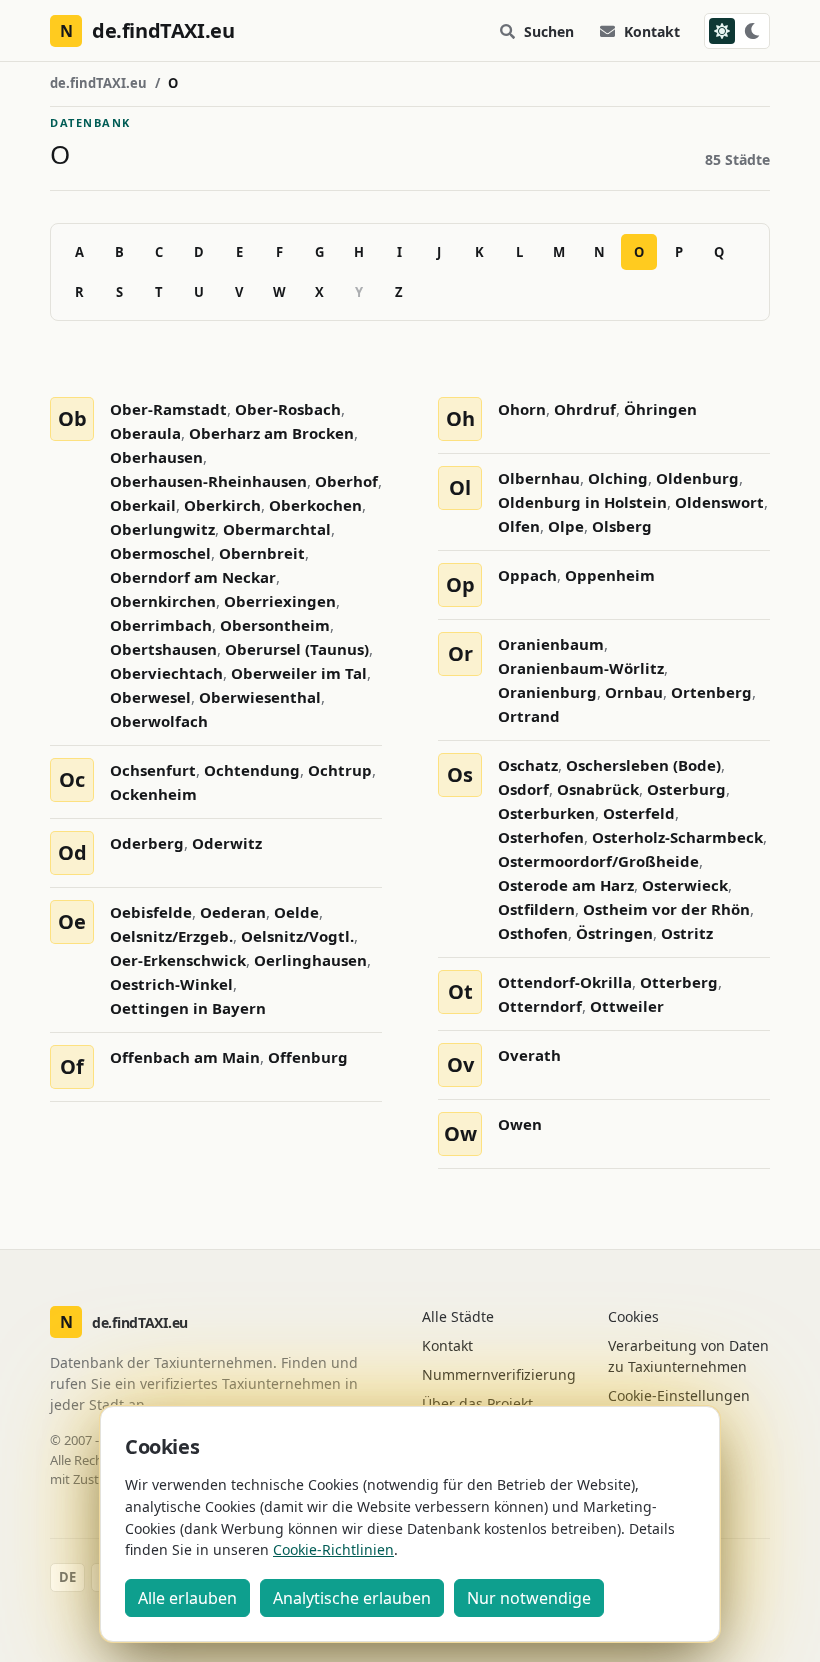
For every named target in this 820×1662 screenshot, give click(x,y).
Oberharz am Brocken (271, 433)
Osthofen (533, 933)
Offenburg (308, 1057)
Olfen (519, 526)
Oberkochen (315, 505)
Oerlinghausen (310, 960)
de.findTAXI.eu (98, 83)
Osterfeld (639, 813)
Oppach (527, 575)
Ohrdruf (585, 409)
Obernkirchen (163, 601)
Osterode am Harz (566, 885)
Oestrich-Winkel (171, 984)
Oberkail (143, 505)
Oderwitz (227, 843)
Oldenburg (697, 478)
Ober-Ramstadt (168, 409)
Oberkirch (222, 505)
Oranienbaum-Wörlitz (581, 668)
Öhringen (660, 409)
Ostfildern (536, 909)
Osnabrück (598, 789)
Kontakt (652, 31)
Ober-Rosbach (288, 409)
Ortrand (529, 716)
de (67, 1577)
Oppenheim (610, 575)
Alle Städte (458, 1316)
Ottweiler (627, 1006)
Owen (520, 1124)
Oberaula (145, 433)
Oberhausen (156, 457)
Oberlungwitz (162, 529)
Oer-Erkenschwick (178, 960)
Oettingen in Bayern (188, 1008)
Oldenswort (719, 502)
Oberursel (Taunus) (297, 649)
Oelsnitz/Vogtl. (297, 936)
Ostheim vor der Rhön (666, 909)
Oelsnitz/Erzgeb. (171, 936)
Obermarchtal (277, 529)
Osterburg (686, 789)
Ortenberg (711, 692)
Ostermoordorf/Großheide (598, 861)
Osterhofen (541, 837)
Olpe (566, 526)
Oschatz (528, 765)
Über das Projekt (477, 1403)
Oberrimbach (161, 625)
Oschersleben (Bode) (643, 765)
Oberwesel (150, 697)
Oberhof (346, 481)
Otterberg (679, 982)
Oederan (233, 912)
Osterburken (546, 813)
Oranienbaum (551, 644)
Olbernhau (539, 478)
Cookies (633, 1316)
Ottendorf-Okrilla (565, 982)
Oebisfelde (151, 912)
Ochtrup (340, 770)
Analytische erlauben (352, 1598)
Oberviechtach (166, 673)
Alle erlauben (187, 1598)
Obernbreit (262, 553)
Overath (529, 1055)
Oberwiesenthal (260, 697)
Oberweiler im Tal (299, 673)
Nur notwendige (529, 1598)
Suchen (549, 31)
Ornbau (634, 692)
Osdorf (523, 789)
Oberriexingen (280, 601)
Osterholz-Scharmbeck (677, 837)
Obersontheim (275, 625)
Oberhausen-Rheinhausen (208, 481)
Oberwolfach (159, 721)
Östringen (614, 933)
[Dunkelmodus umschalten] (737, 31)
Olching (618, 478)
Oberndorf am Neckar (193, 577)
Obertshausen (163, 649)
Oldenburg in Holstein (582, 502)
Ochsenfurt (153, 770)
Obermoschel (160, 553)
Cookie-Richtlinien (333, 1549)
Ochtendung (252, 770)
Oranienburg (547, 692)
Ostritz (687, 933)
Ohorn (522, 409)
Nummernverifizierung (499, 1374)
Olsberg (622, 526)
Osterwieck (685, 885)
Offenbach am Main (185, 1057)
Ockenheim (153, 794)
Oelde (296, 912)
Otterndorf (540, 1006)
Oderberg (147, 843)
